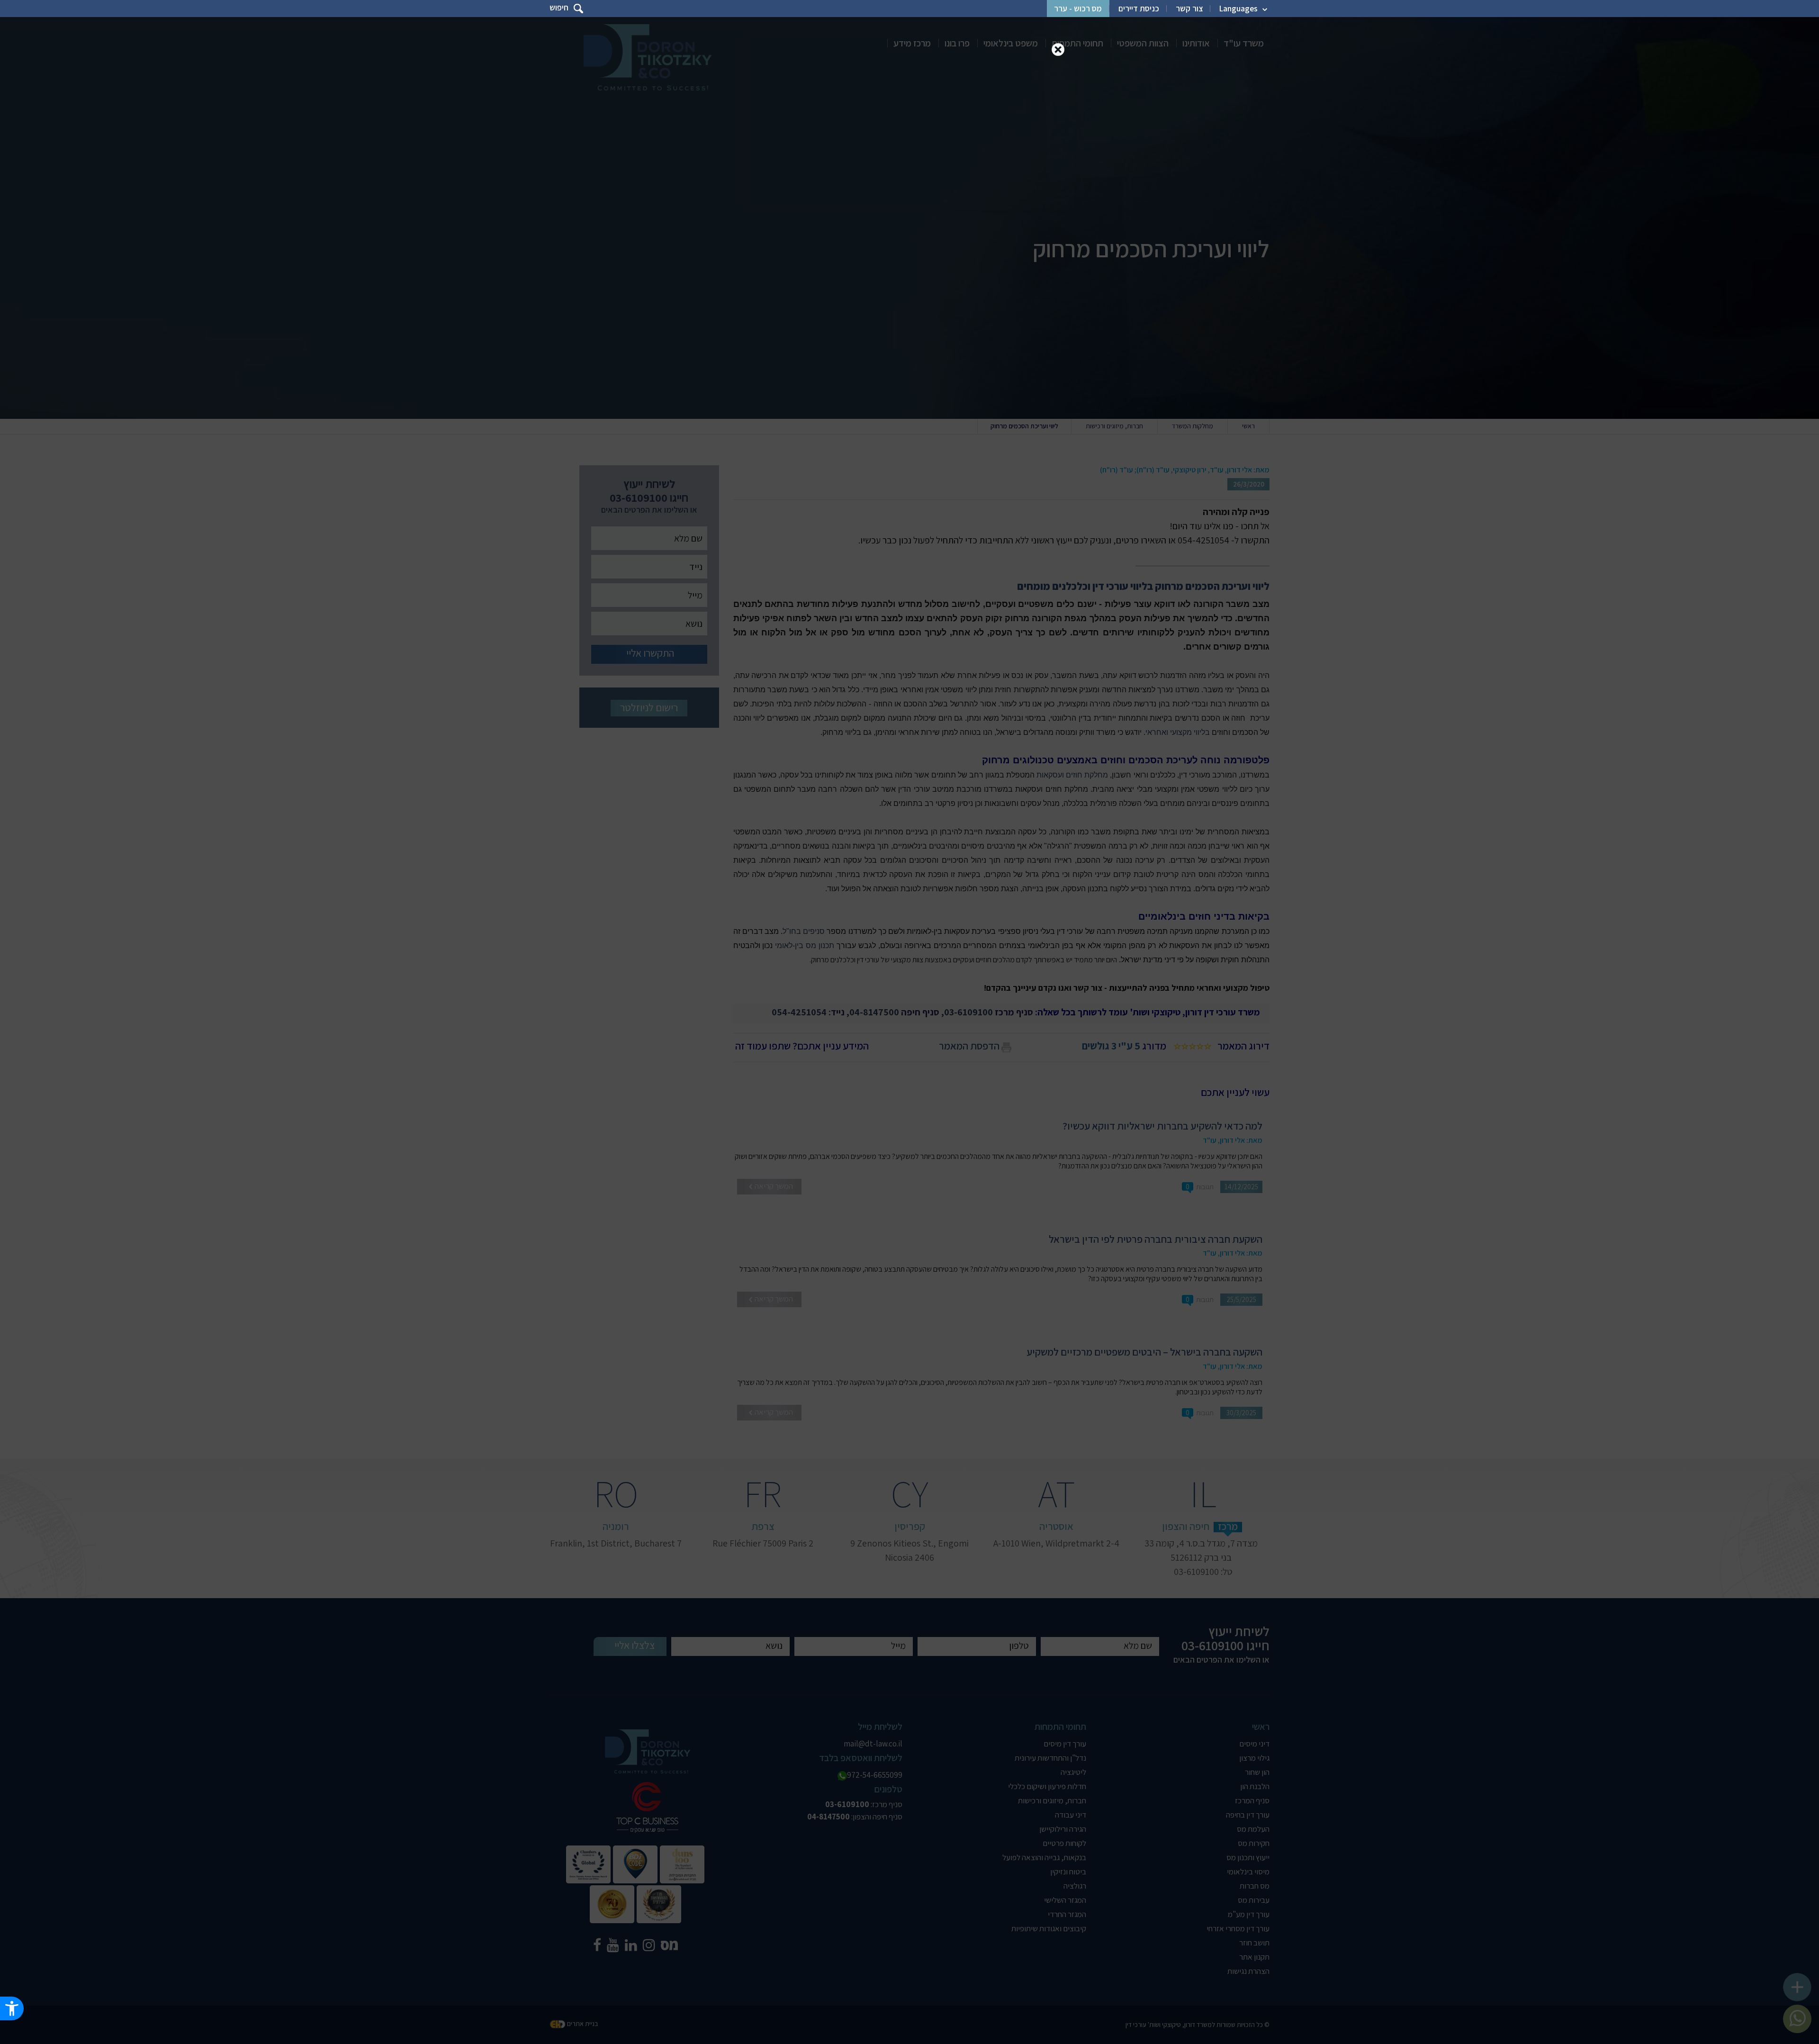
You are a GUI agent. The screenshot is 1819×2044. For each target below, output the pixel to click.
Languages (1238, 9)
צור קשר (1189, 9)
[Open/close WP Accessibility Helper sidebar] (12, 2008)
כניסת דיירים (1139, 9)
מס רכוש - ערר (1078, 9)
